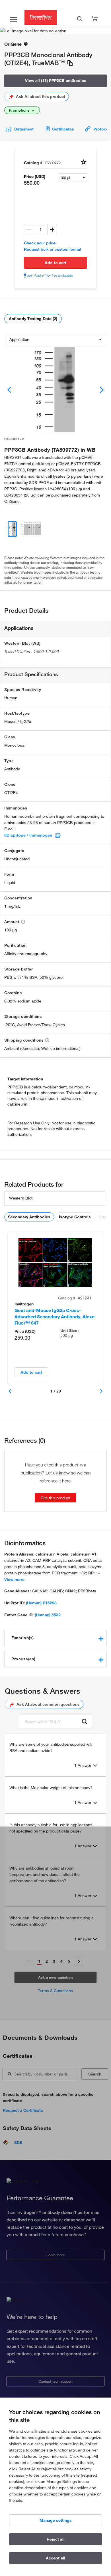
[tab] (55, 1638)
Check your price (40, 243)
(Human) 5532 (48, 1615)
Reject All (56, 2539)
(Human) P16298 (41, 1603)
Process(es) (23, 1659)
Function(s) (23, 1638)
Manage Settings (56, 2520)
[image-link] (55, 389)
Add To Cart (55, 263)
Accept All (55, 2558)
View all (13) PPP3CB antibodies (56, 81)
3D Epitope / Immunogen (28, 835)
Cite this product (55, 1498)
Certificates (63, 129)
